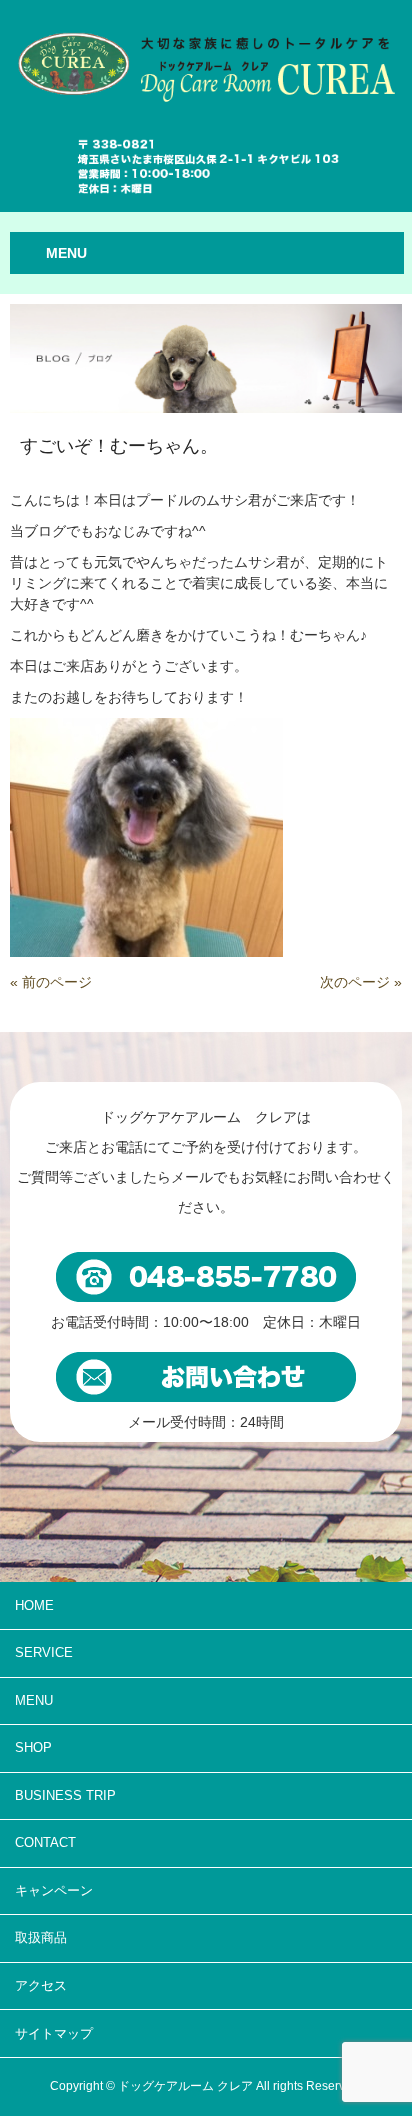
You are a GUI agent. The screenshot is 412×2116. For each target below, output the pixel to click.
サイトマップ (54, 2033)
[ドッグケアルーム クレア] (206, 55)
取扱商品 (41, 1937)
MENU (34, 1700)
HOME (34, 1605)
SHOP (33, 1747)
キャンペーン (54, 1890)
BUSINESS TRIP (65, 1795)
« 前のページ (51, 982)
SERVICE (44, 1652)
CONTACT (45, 1842)
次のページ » (361, 982)
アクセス (41, 1985)
